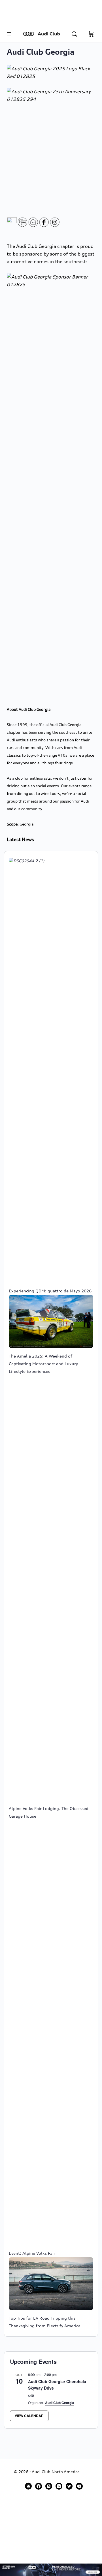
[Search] (76, 34)
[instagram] (49, 2486)
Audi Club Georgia (60, 2403)
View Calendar (29, 2416)
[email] (28, 2486)
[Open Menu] (9, 34)
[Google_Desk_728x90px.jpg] (51, 2569)
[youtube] (79, 2486)
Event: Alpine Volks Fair (32, 2253)
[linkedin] (59, 2486)
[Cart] (91, 34)
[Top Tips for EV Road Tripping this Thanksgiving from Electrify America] (51, 2284)
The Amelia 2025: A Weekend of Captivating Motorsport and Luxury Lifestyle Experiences (43, 1364)
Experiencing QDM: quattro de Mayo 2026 (50, 1291)
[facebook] (39, 2486)
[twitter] (69, 2486)
